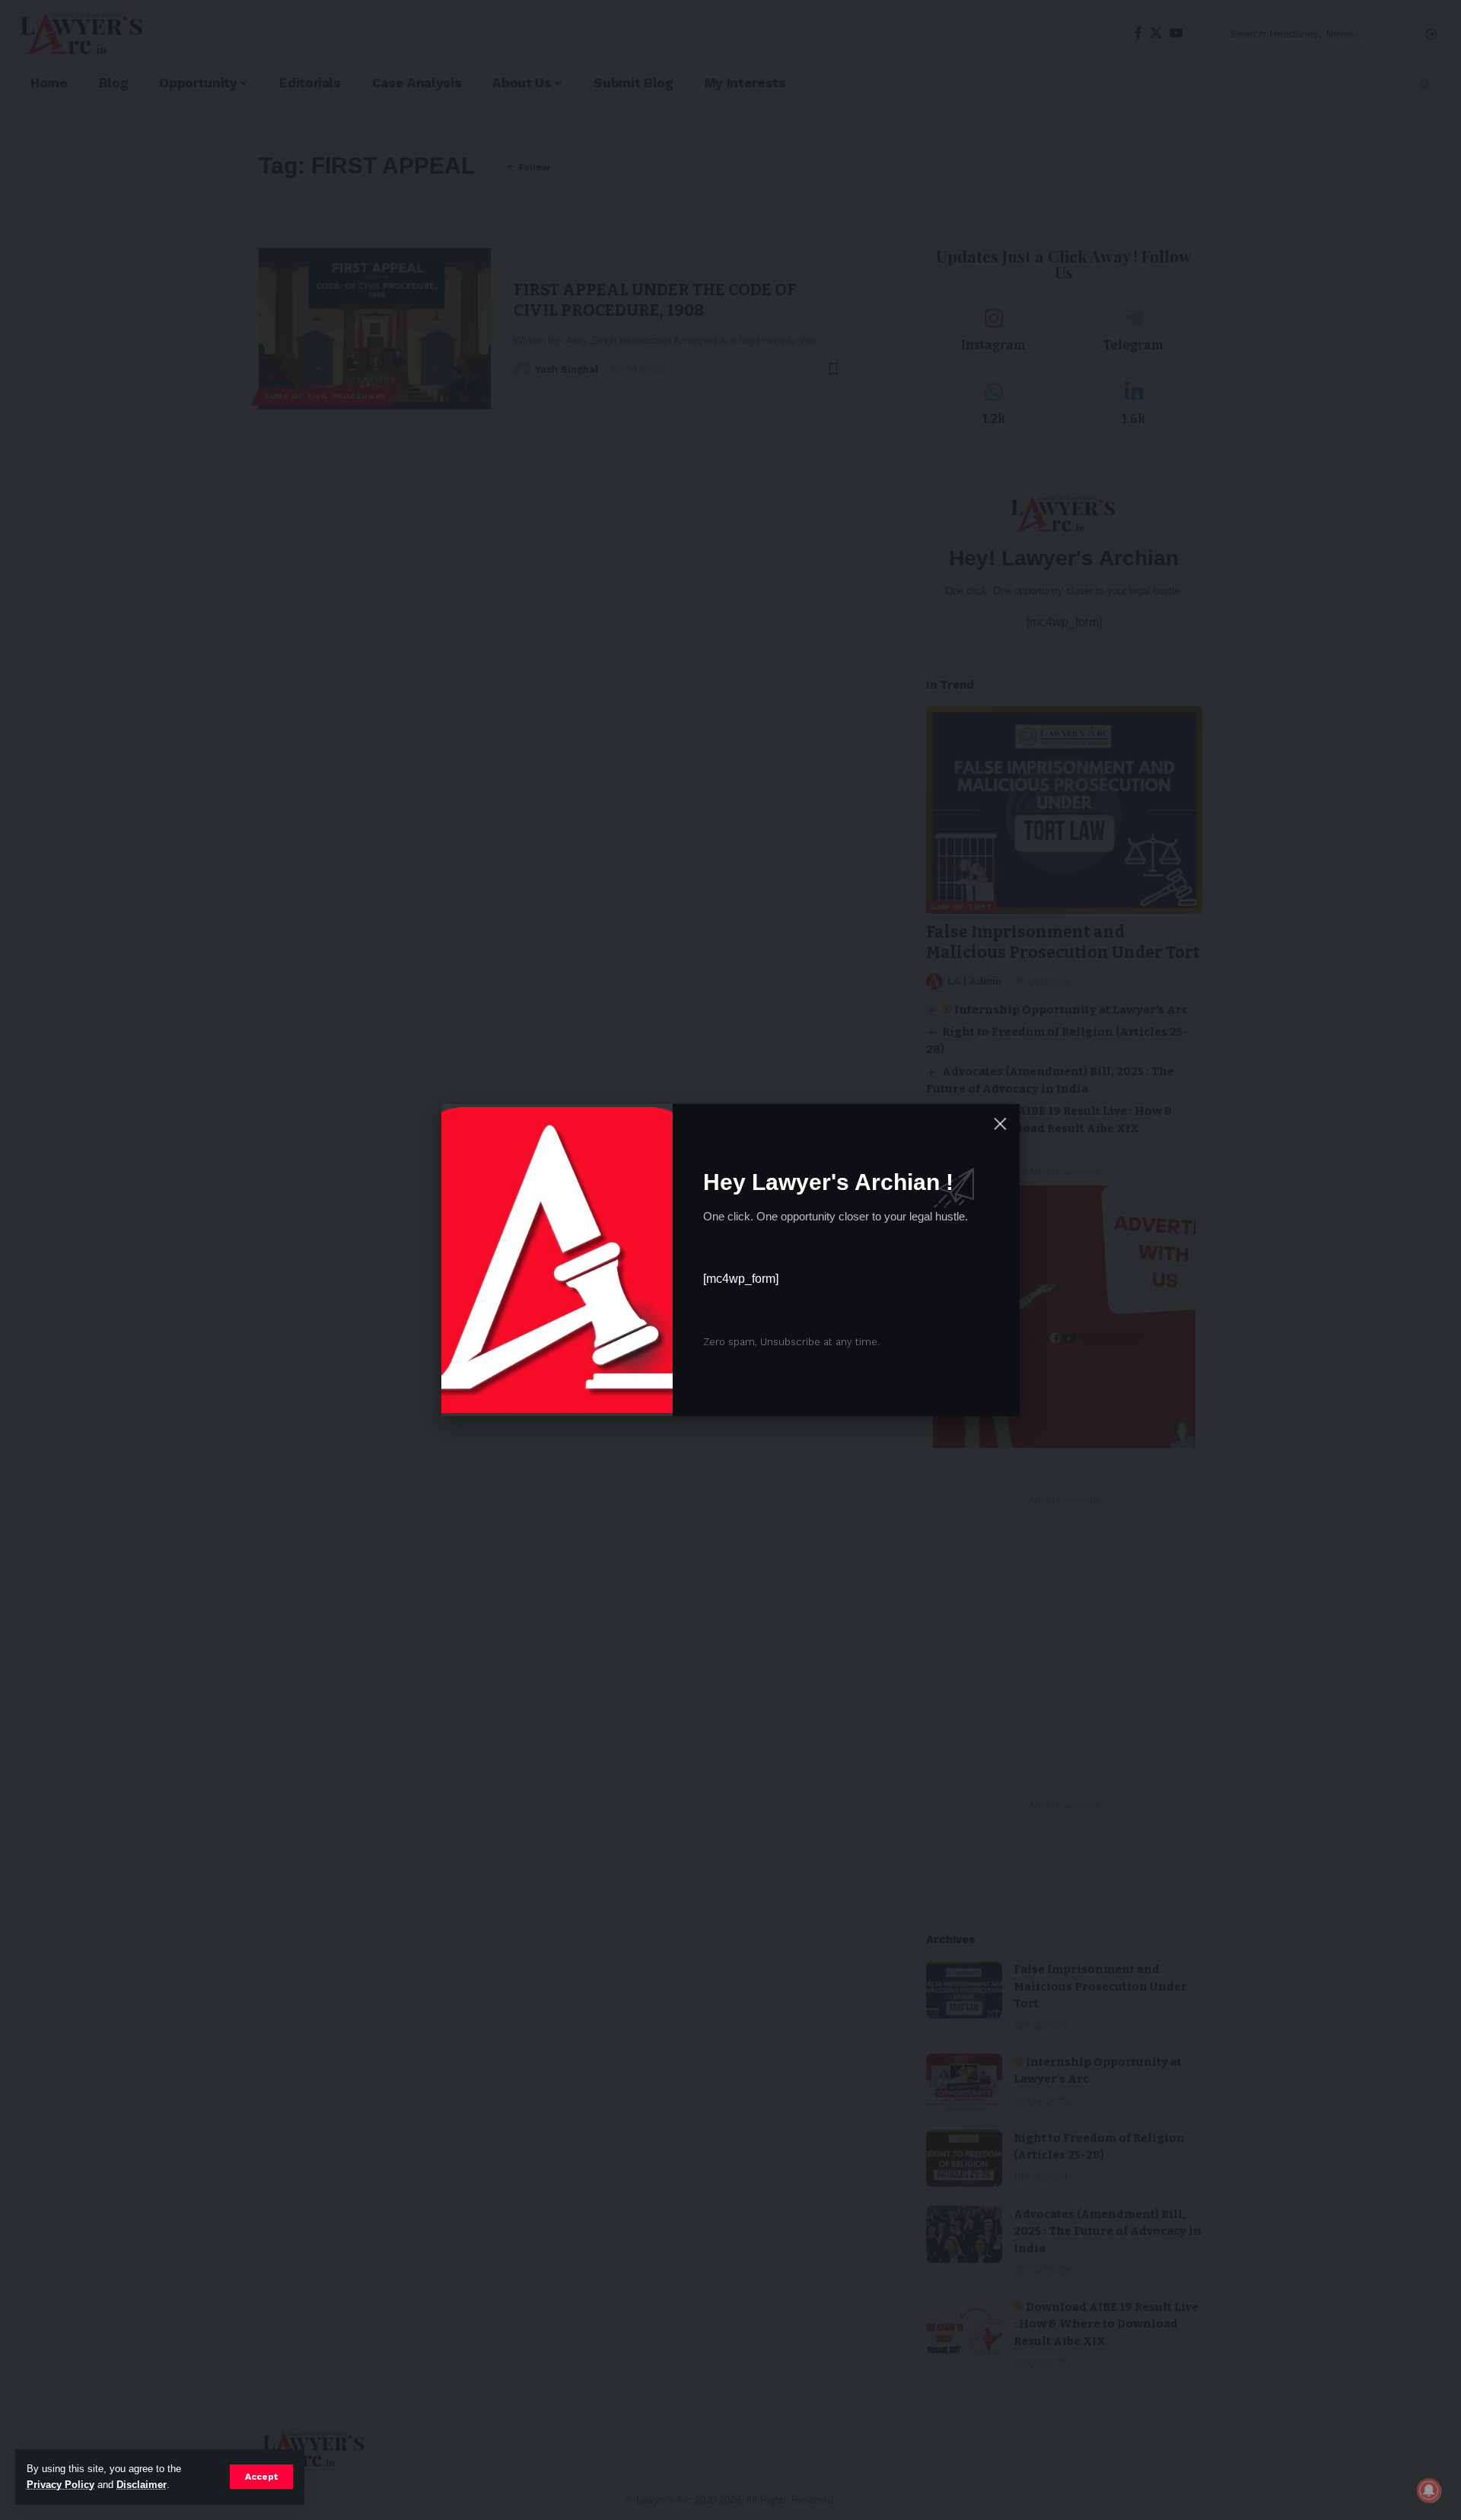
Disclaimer (142, 2485)
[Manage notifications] (1429, 2490)
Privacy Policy (60, 2485)
